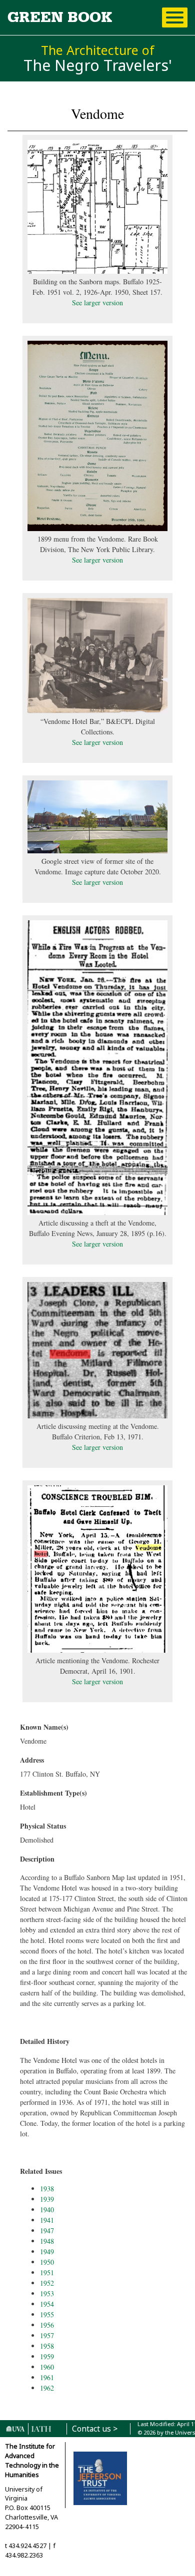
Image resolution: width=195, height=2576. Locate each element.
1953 (47, 2293)
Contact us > (95, 2429)
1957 (47, 2335)
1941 (47, 2220)
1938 (47, 2189)
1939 (47, 2199)
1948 (47, 2241)
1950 (47, 2262)
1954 (47, 2304)
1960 (47, 2367)
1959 (47, 2356)
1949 (47, 2252)
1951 (47, 2272)
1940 (47, 2210)
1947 (47, 2231)
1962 (47, 2388)
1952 (47, 2283)
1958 (47, 2346)
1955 (47, 2314)
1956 (47, 2325)
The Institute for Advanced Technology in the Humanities (32, 2461)
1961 (47, 2377)
